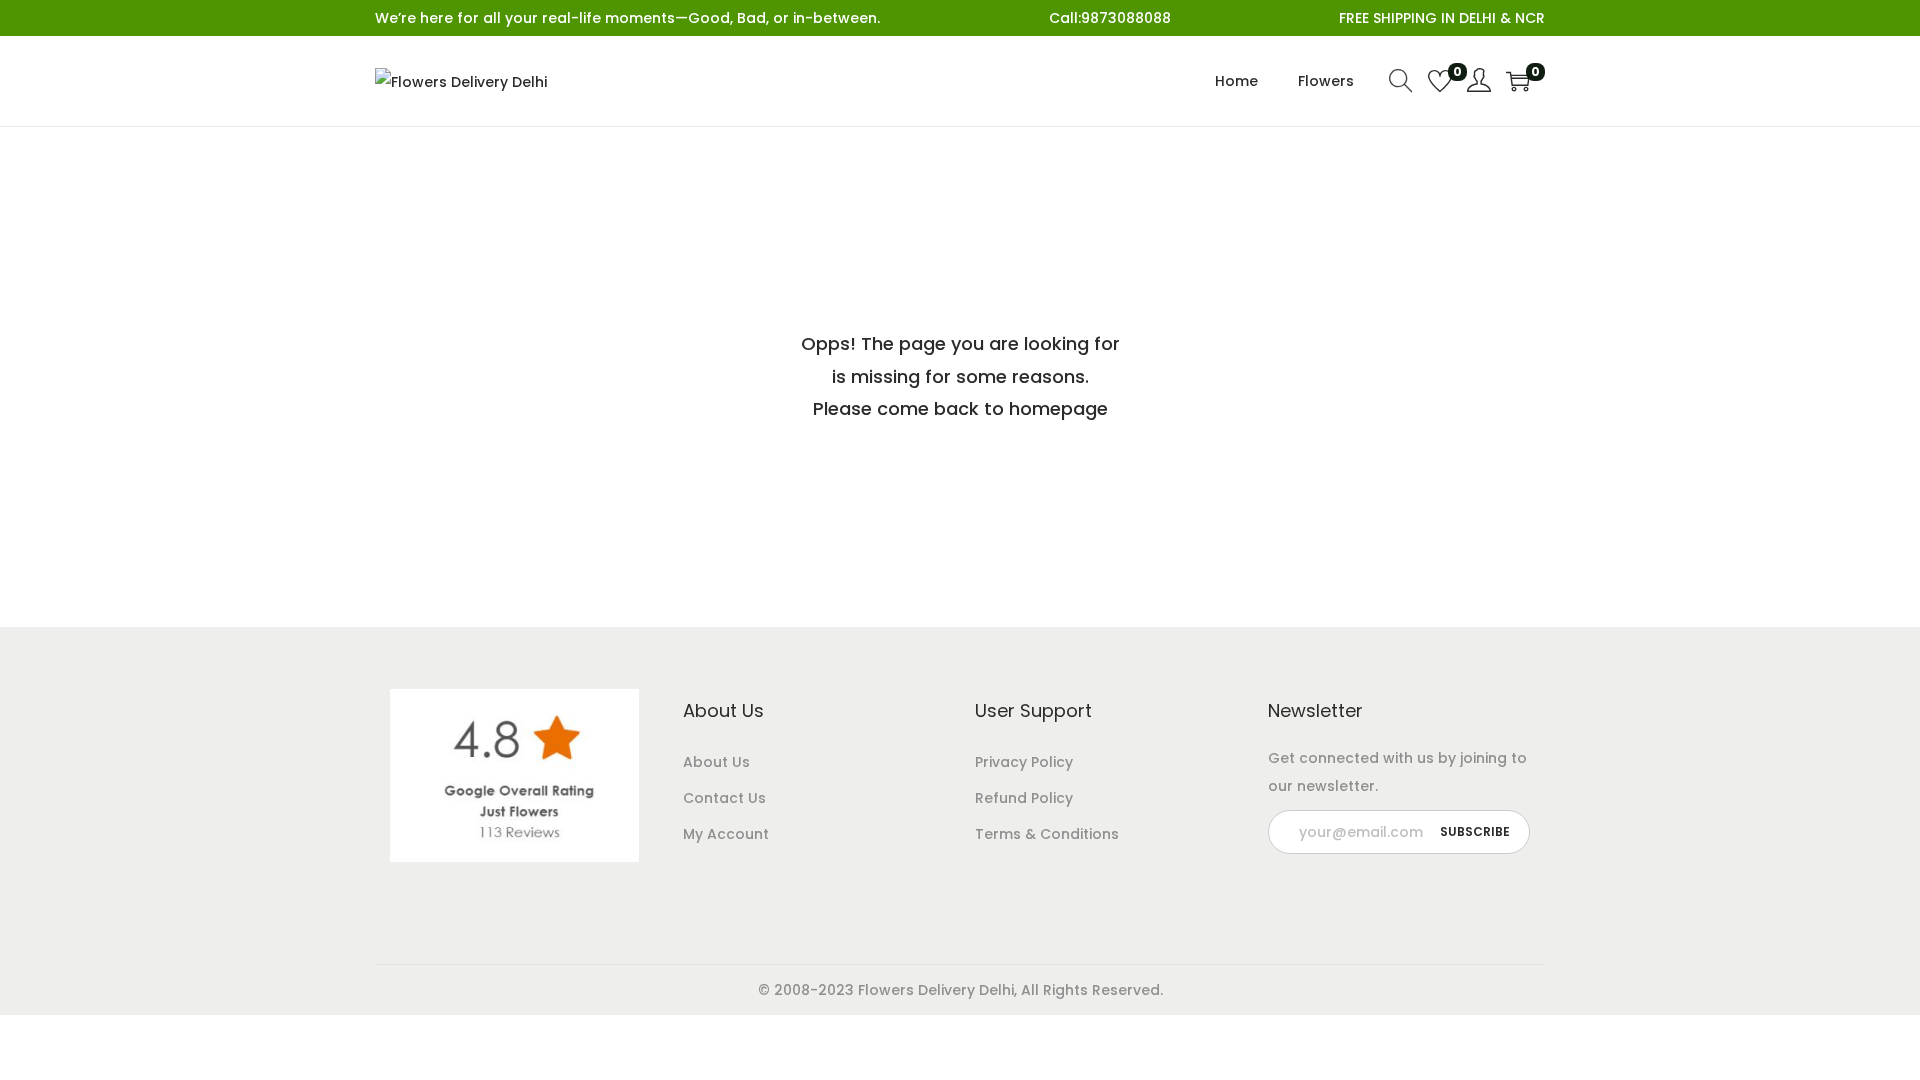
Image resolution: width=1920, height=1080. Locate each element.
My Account (726, 834)
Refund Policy (1024, 798)
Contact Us (724, 798)
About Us (716, 762)
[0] (1440, 81)
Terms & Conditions (1047, 834)
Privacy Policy (1024, 762)
